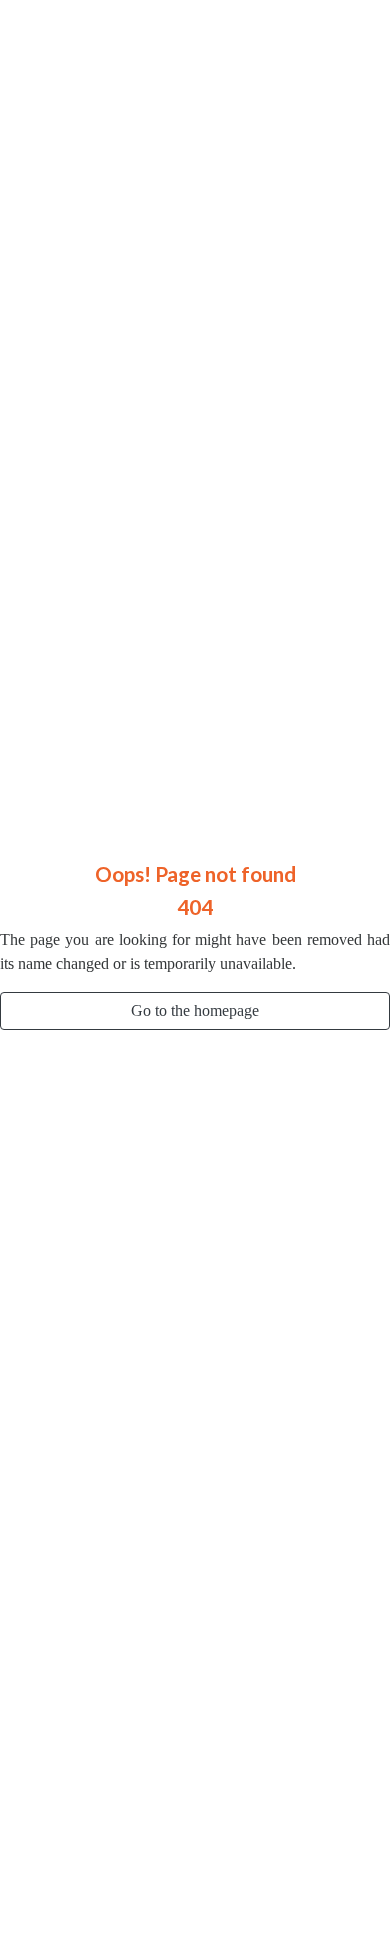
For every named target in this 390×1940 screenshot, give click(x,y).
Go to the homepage (195, 1010)
